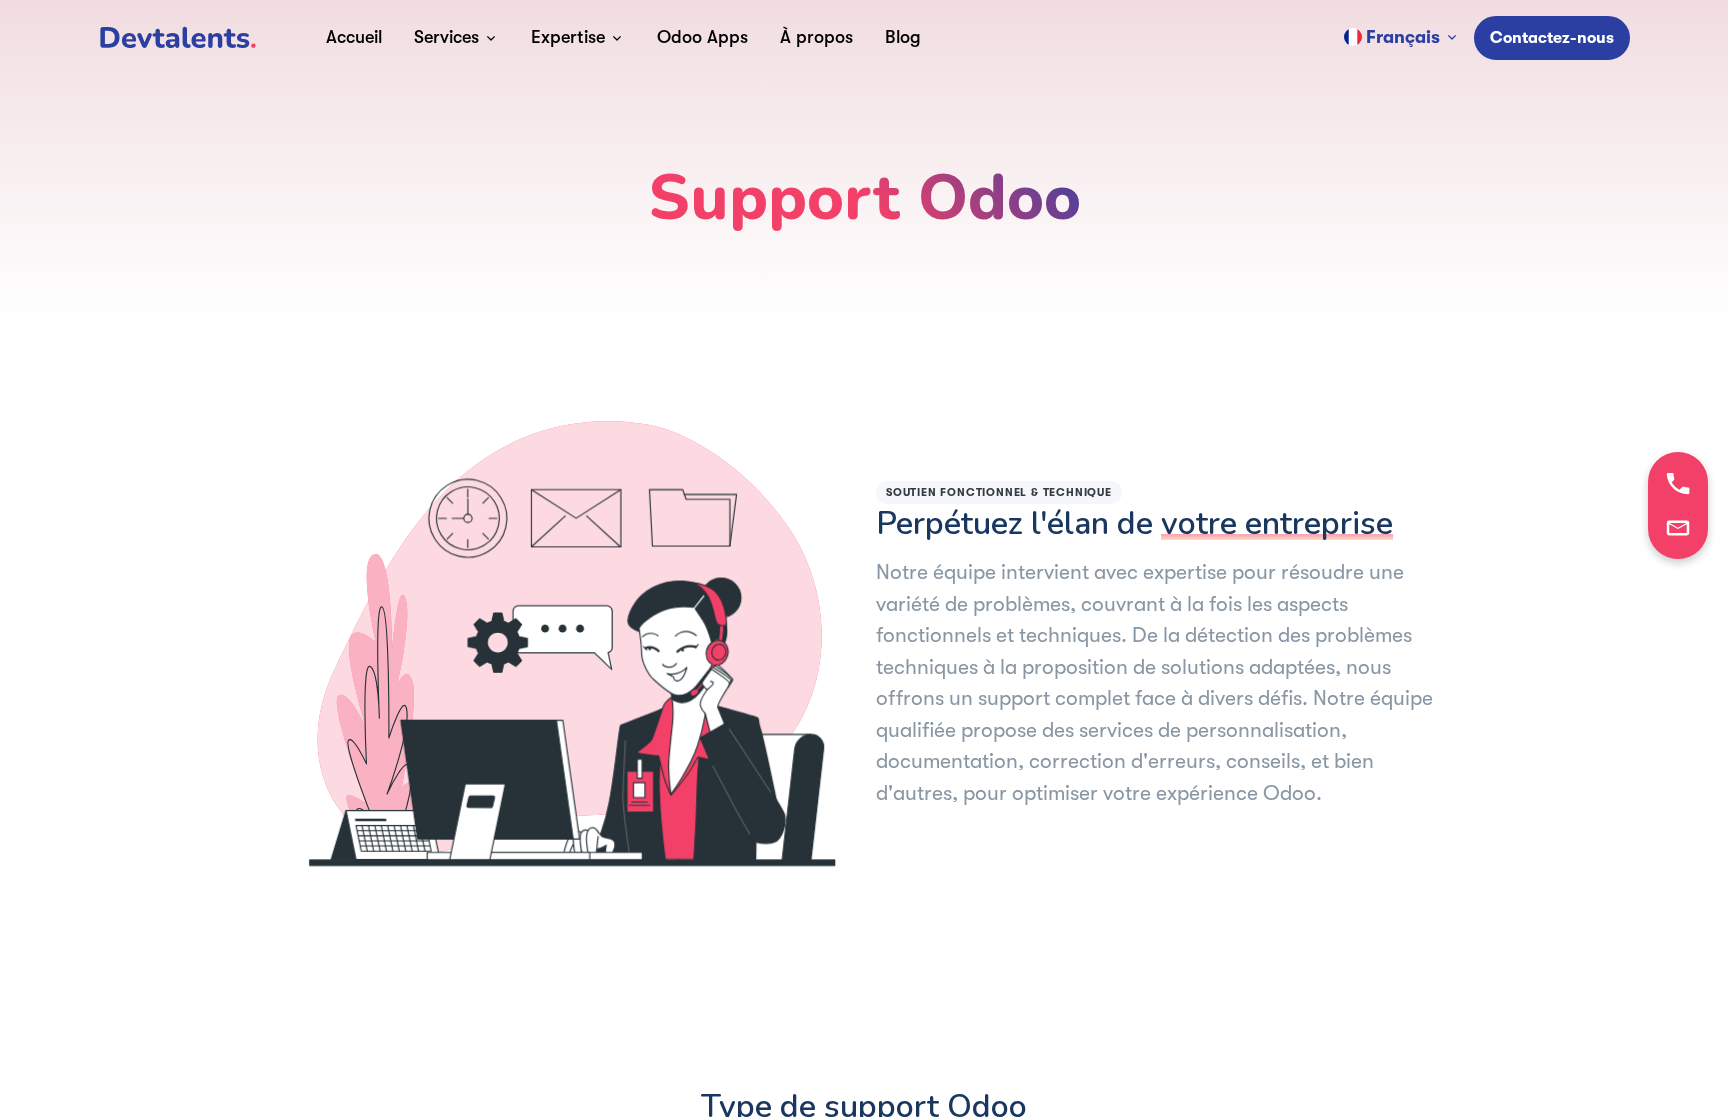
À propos (816, 37)
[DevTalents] (178, 38)
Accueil (354, 37)
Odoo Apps (702, 37)
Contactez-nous (1552, 38)
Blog (903, 37)
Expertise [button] (568, 37)
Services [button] (446, 37)
